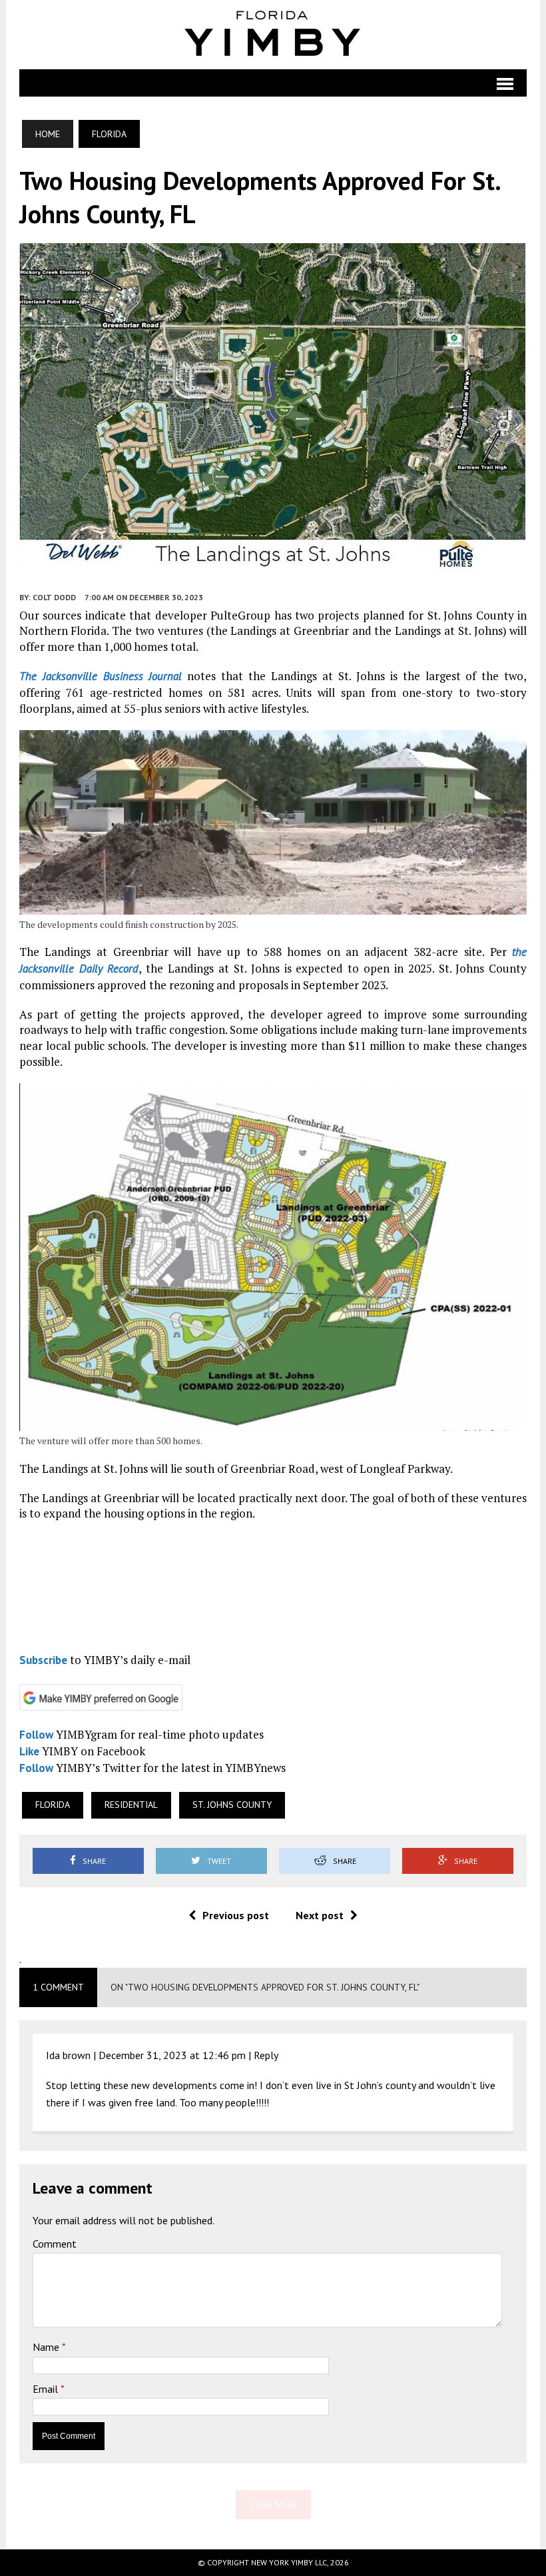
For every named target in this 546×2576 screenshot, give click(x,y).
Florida (53, 1805)
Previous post (236, 1915)
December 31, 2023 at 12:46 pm (172, 2055)
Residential (131, 1805)
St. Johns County (232, 1805)
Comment (55, 2244)
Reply (266, 2055)
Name (47, 2347)
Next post (320, 1915)
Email (47, 2389)
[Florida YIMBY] (273, 35)
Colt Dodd (54, 597)
